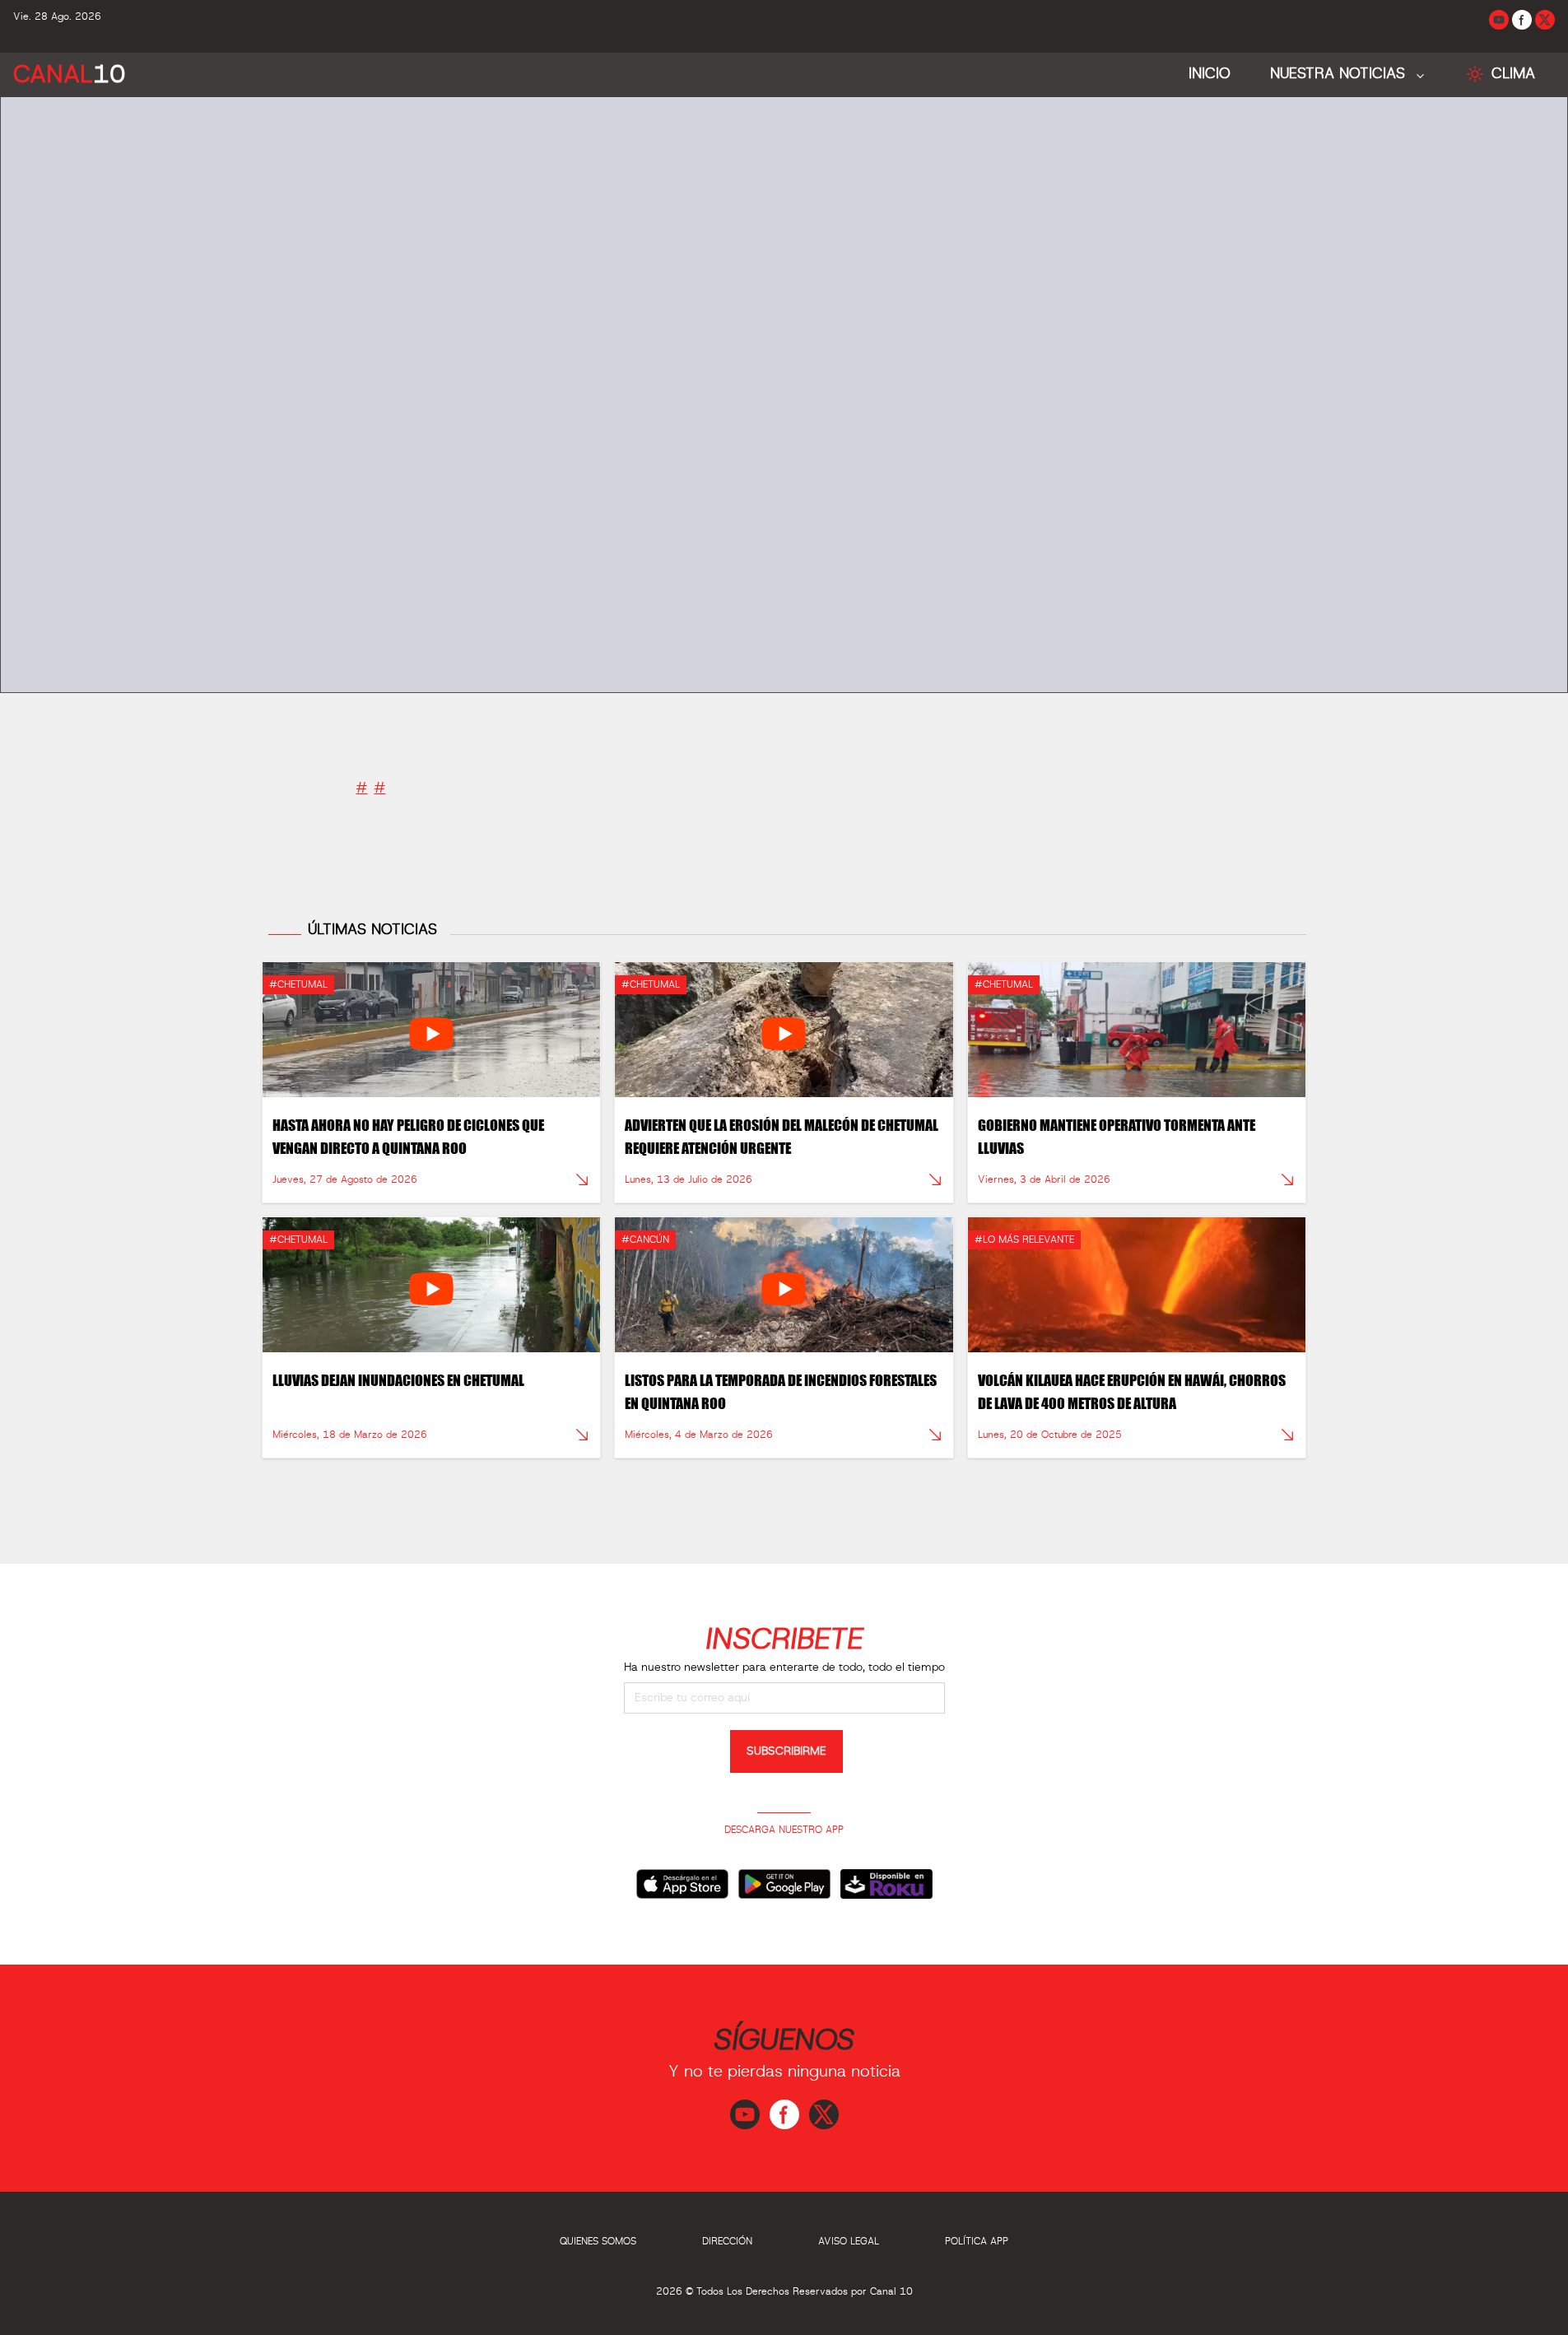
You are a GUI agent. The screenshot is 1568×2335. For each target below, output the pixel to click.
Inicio (1210, 74)
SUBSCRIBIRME (786, 1751)
